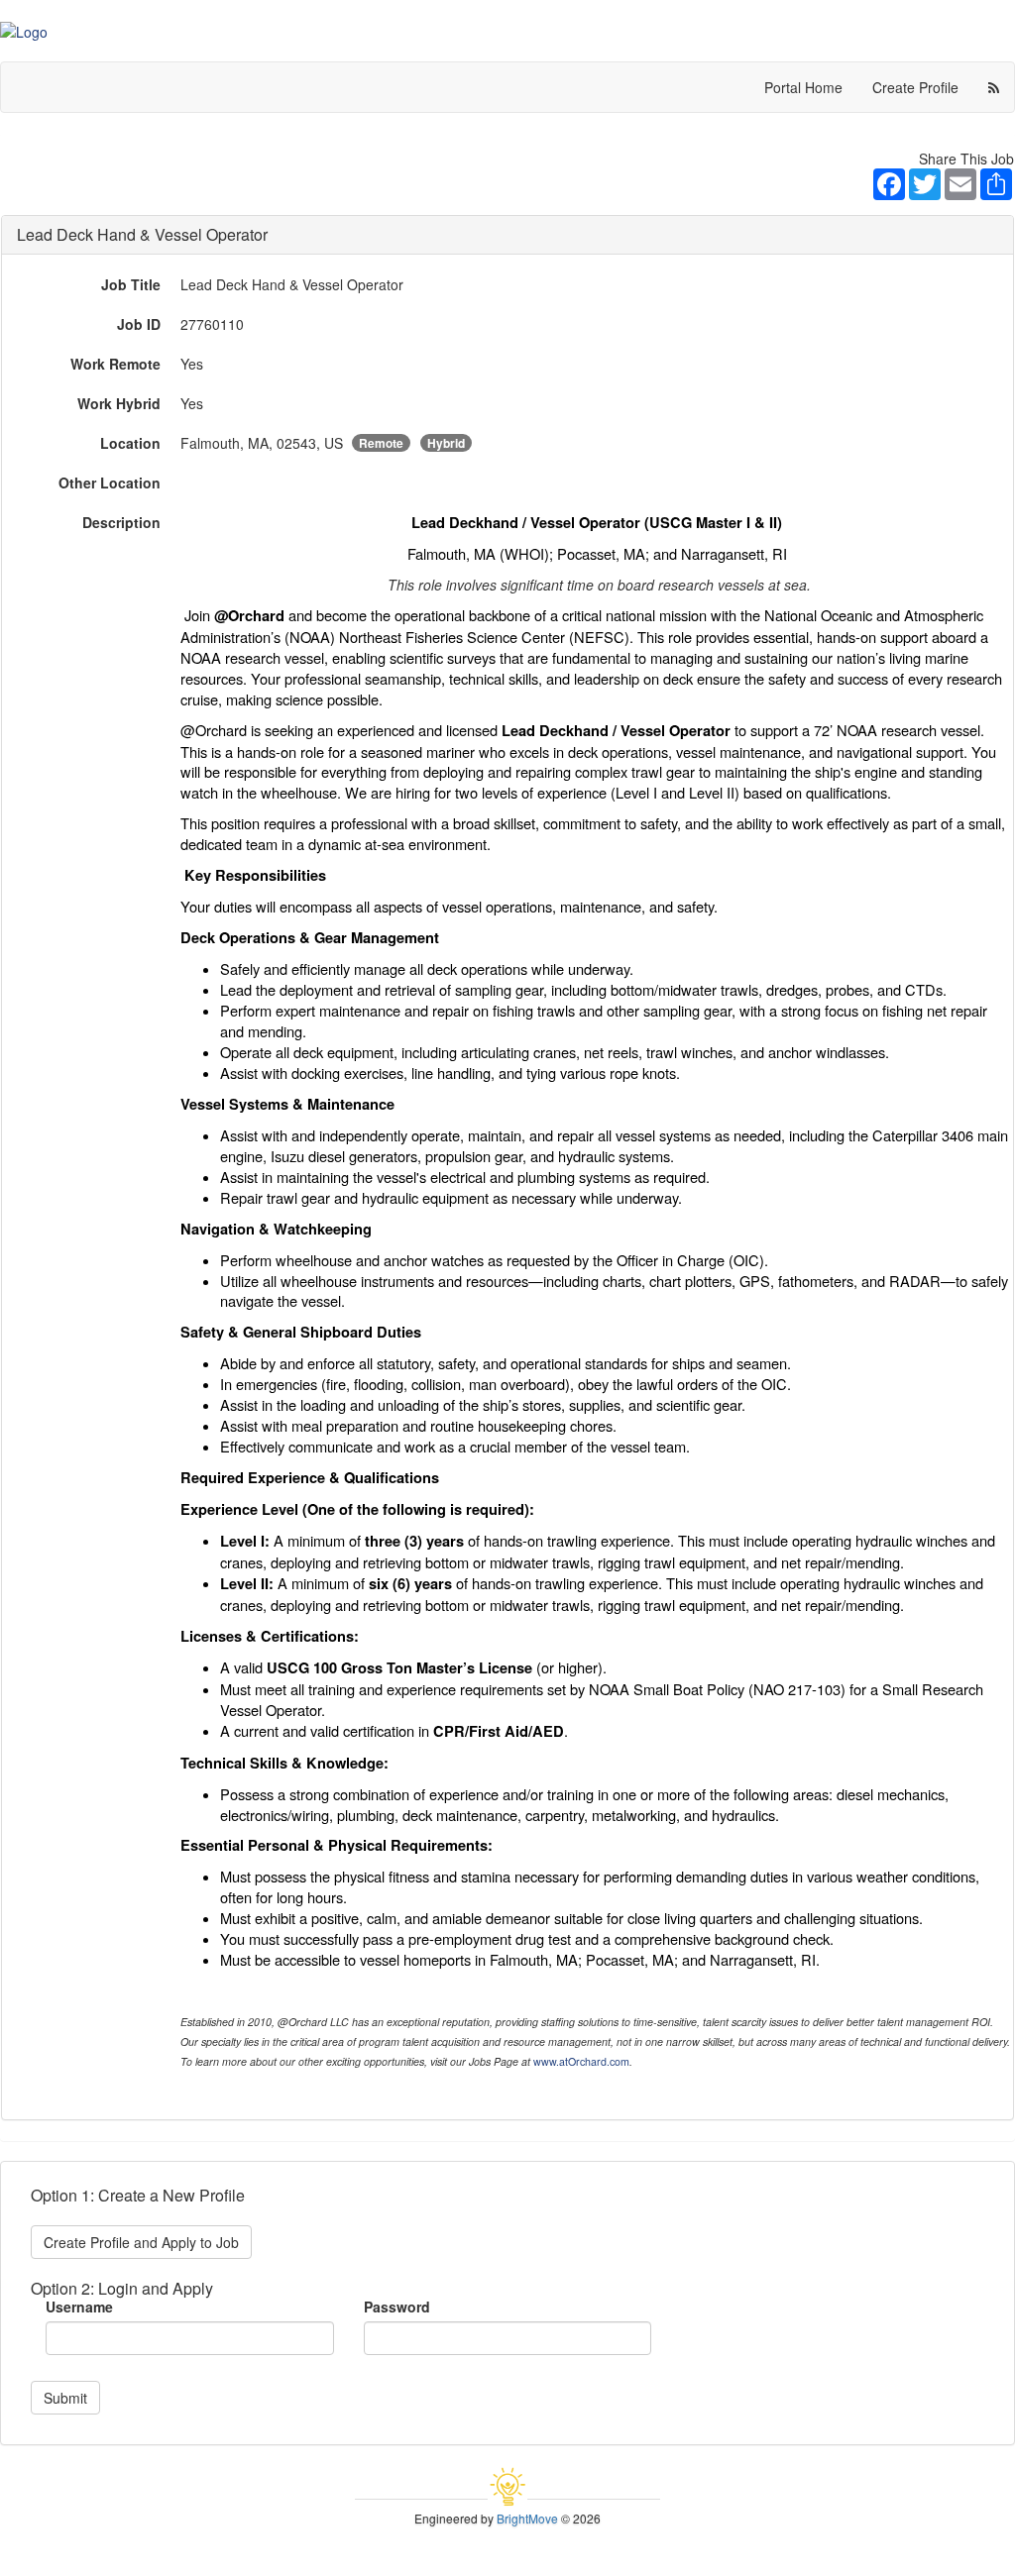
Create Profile (915, 87)
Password (397, 2307)
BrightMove (527, 2518)
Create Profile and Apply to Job (141, 2242)
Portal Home (803, 87)
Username (79, 2307)
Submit (65, 2398)
